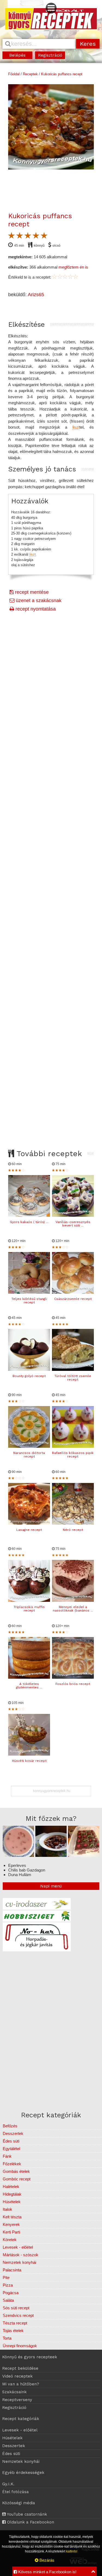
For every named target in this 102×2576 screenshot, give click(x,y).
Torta (7, 2338)
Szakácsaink (14, 2392)
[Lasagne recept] (29, 1523)
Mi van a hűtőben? (21, 2384)
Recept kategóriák (21, 2419)
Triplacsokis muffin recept (29, 1609)
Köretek (10, 2240)
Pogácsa (11, 2293)
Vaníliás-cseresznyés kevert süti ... (73, 1224)
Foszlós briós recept (73, 1684)
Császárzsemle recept (73, 1299)
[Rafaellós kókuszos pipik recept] (73, 1446)
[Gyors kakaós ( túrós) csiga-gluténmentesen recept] (29, 1215)
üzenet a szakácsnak (38, 601)
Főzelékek (12, 2164)
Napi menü (51, 1886)
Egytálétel (11, 2149)
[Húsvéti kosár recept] (29, 1754)
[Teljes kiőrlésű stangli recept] (29, 1292)
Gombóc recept (17, 2179)
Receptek (30, 74)
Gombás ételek (16, 2171)
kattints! (72, 2551)
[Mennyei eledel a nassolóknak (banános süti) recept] (73, 1600)
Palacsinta (12, 2270)
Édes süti (11, 2141)
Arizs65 (36, 295)
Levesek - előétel (18, 2247)
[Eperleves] (18, 1855)
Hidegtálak (12, 2194)
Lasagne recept (29, 1530)
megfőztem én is (73, 267)
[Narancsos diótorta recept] (29, 1446)
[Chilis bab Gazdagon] (51, 1855)
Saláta (8, 2300)
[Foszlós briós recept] (73, 1677)
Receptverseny (17, 2400)
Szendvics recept (18, 2315)
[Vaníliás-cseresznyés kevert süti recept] (73, 1215)
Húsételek (12, 2202)
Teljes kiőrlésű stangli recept (29, 1301)
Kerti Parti (11, 2232)
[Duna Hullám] (84, 1855)
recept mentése (31, 592)
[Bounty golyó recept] (29, 1369)
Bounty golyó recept (29, 1376)
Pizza (8, 2285)
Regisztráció (50, 55)
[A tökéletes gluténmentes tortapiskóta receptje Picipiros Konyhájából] (29, 1677)
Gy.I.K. (8, 2484)
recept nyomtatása (35, 609)
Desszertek (13, 2133)
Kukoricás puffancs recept (62, 74)
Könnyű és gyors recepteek (30, 2357)
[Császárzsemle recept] (73, 1292)
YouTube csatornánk (26, 2514)
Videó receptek (17, 2376)
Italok (7, 2209)
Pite (6, 2277)
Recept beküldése (20, 2368)
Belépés (17, 55)
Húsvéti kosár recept (29, 1761)
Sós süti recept (16, 2308)
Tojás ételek (13, 2331)
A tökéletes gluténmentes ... (29, 1686)
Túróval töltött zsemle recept (73, 1378)
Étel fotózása (16, 2492)
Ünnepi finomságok (20, 2346)
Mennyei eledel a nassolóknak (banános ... (73, 1609)
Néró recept (73, 1530)
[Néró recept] (73, 1523)
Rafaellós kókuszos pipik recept (73, 1455)
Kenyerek (11, 2224)
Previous (12, 144)
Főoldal (14, 74)
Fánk (7, 2156)
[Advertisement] (51, 835)
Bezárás (46, 2560)
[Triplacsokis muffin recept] (29, 1600)
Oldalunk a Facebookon (30, 2522)
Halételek (11, 2187)
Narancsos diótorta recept (29, 1455)
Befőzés (10, 2126)
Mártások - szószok (21, 2255)
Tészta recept (15, 2323)
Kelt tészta (12, 2217)
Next (90, 144)
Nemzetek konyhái (19, 2262)
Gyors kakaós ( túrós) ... (29, 1222)
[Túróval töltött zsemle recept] (73, 1369)
